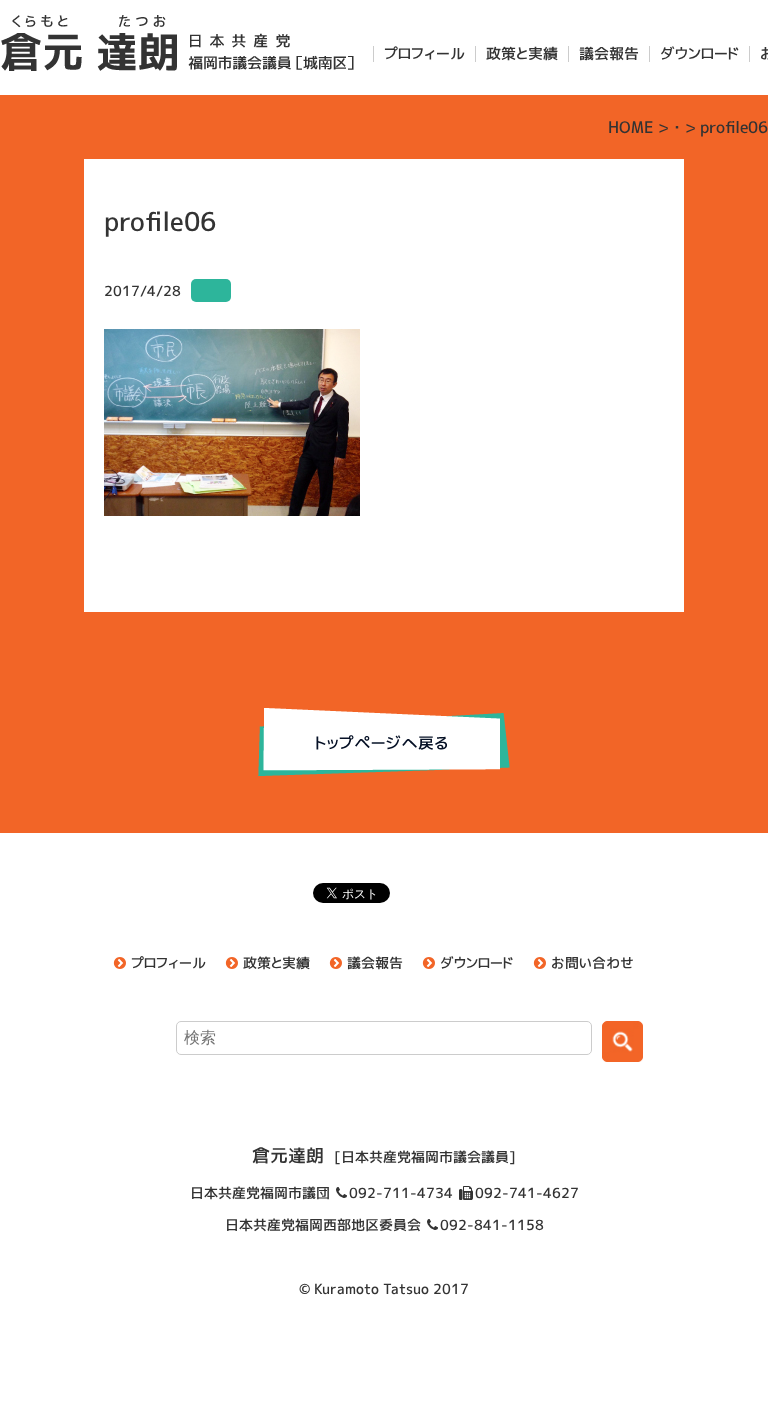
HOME (631, 127)
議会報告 (609, 54)
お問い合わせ (592, 963)
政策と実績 (522, 54)
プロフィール (424, 54)
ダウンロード (699, 54)
